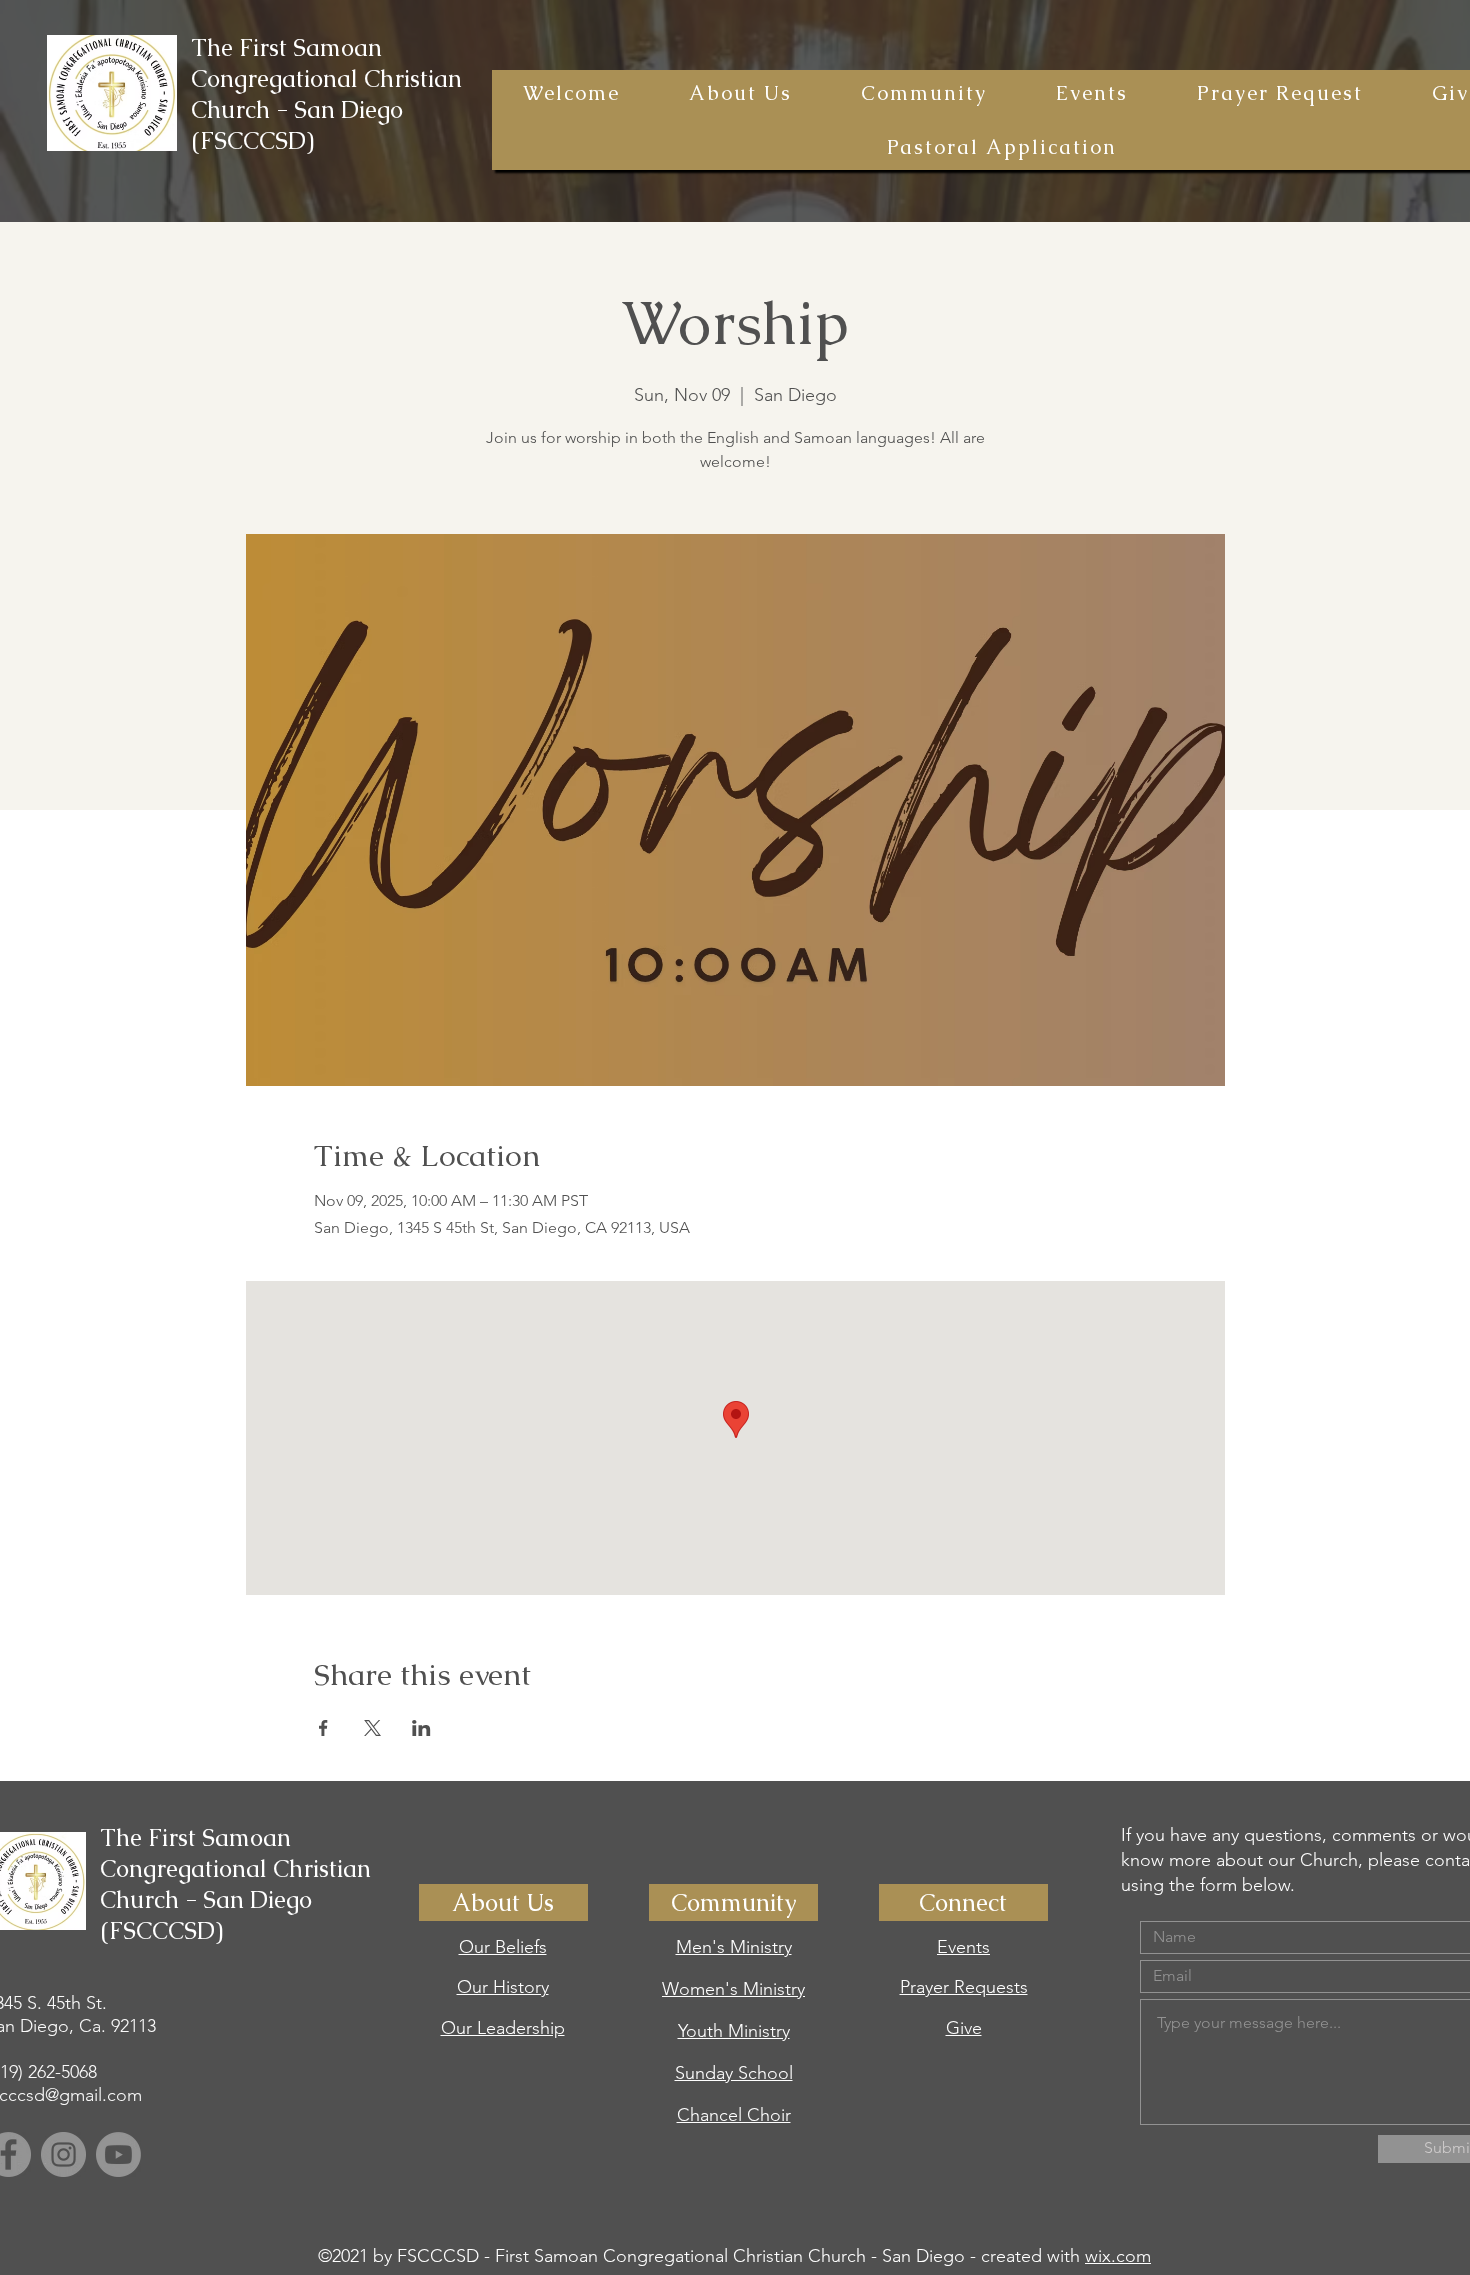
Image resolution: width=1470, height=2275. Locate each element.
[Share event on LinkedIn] (421, 1728)
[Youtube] (118, 2154)
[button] (740, 93)
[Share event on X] (372, 1728)
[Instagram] (63, 2154)
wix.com (1118, 2256)
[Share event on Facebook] (323, 1728)
